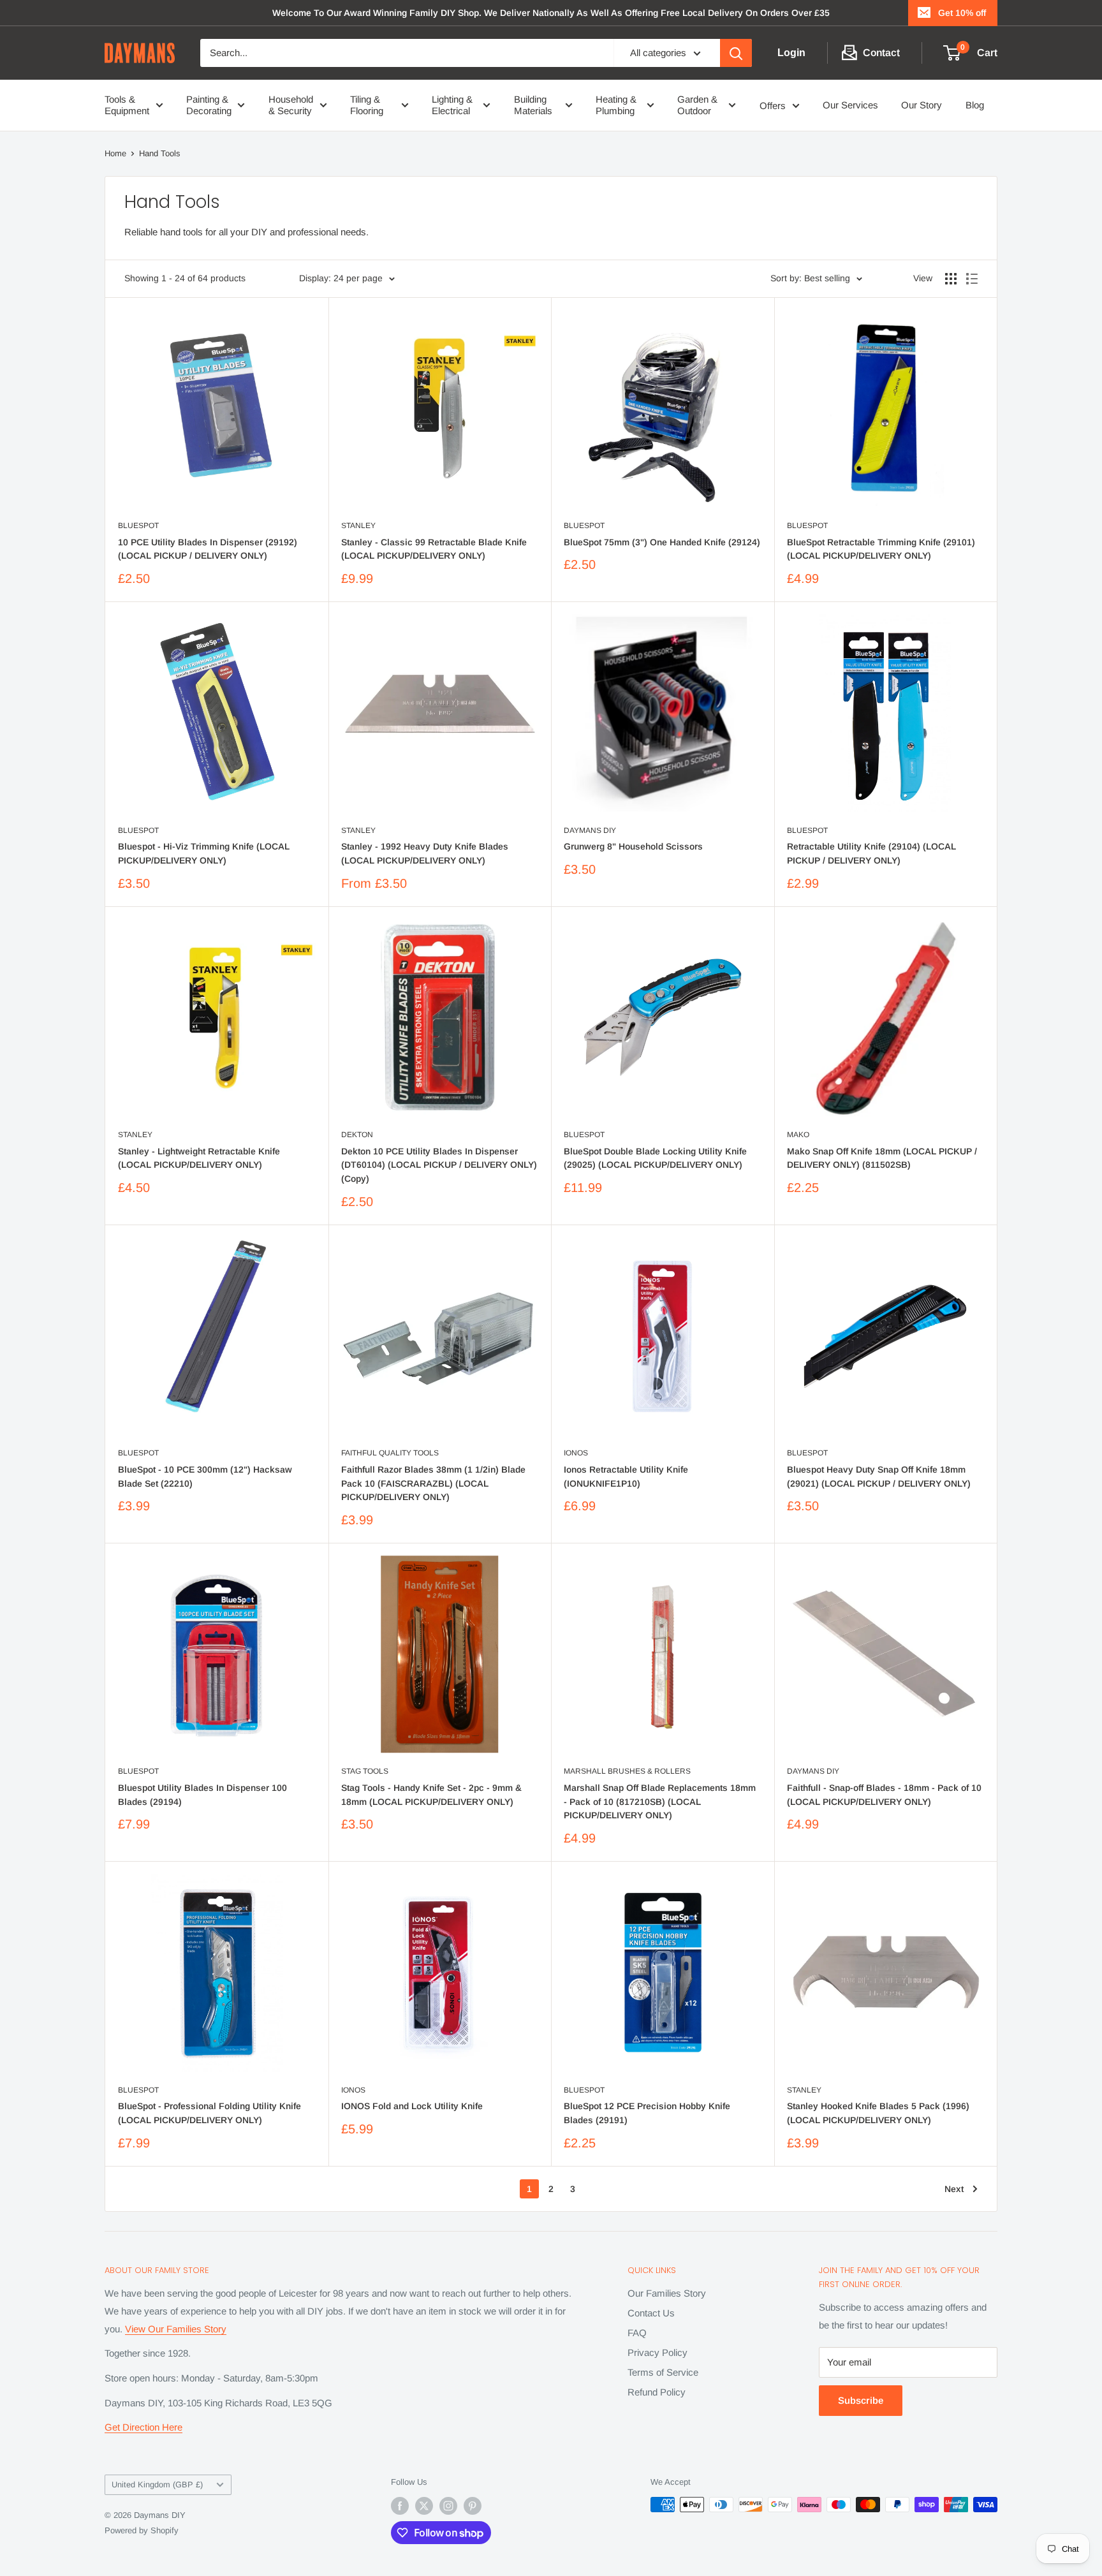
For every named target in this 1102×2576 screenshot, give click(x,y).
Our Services (850, 105)
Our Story (922, 105)
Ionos (576, 1453)
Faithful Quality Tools (390, 1453)
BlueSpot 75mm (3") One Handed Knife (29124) (662, 542)
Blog (975, 105)
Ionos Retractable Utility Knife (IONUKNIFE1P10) (626, 1476)
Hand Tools (160, 153)
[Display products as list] (972, 279)
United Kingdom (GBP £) (157, 2484)
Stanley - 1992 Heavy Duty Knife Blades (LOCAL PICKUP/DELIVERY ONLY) (425, 853)
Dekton (357, 1135)
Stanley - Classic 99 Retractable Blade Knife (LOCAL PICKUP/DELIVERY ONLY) (434, 549)
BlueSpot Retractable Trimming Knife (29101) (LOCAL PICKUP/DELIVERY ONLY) (881, 549)
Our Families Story (667, 2293)
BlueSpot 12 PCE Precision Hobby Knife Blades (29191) (647, 2113)
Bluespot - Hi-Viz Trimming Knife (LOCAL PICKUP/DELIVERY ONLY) (204, 853)
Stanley (358, 526)
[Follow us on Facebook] (400, 2506)
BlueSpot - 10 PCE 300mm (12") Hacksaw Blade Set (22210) (205, 1476)
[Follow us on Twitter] (424, 2506)
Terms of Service (663, 2372)
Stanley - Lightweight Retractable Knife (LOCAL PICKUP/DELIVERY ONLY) (199, 1158)
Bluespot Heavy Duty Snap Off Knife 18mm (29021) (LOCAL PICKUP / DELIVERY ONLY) (879, 1476)
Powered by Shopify (142, 2530)
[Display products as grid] (951, 279)
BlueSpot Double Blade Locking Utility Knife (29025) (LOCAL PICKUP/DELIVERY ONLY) (655, 1158)
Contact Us (651, 2313)
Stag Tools (365, 1771)
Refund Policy (657, 2392)
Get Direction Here (143, 2427)
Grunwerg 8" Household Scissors (633, 846)
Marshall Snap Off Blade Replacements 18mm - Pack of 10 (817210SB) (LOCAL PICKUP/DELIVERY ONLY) (660, 1801)
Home (115, 153)
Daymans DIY (590, 830)
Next (954, 2189)
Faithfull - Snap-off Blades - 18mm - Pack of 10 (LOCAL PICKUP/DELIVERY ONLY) (884, 1795)
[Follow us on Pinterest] (473, 2506)
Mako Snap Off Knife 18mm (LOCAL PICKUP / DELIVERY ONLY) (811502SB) (882, 1158)
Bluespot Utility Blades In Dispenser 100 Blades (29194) (202, 1795)
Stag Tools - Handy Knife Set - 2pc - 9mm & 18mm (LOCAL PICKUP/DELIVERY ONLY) (431, 1795)
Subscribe (861, 2400)
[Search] (736, 53)
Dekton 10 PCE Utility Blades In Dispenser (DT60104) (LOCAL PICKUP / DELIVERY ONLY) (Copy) (439, 1165)
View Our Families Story (176, 2329)
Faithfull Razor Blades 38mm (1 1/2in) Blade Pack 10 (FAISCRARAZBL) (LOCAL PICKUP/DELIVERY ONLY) (433, 1483)
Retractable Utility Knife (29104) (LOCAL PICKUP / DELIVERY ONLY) (871, 853)
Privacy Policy (658, 2352)
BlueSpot (138, 526)
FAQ (637, 2333)
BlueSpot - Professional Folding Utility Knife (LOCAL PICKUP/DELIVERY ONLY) (209, 2113)
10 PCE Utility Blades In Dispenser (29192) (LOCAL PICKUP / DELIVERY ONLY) (208, 549)
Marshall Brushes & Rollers (627, 1771)
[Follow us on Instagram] (448, 2506)
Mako (798, 1135)
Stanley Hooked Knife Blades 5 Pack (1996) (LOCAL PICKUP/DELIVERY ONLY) (878, 2113)
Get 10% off (962, 13)
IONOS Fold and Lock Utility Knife (412, 2106)
